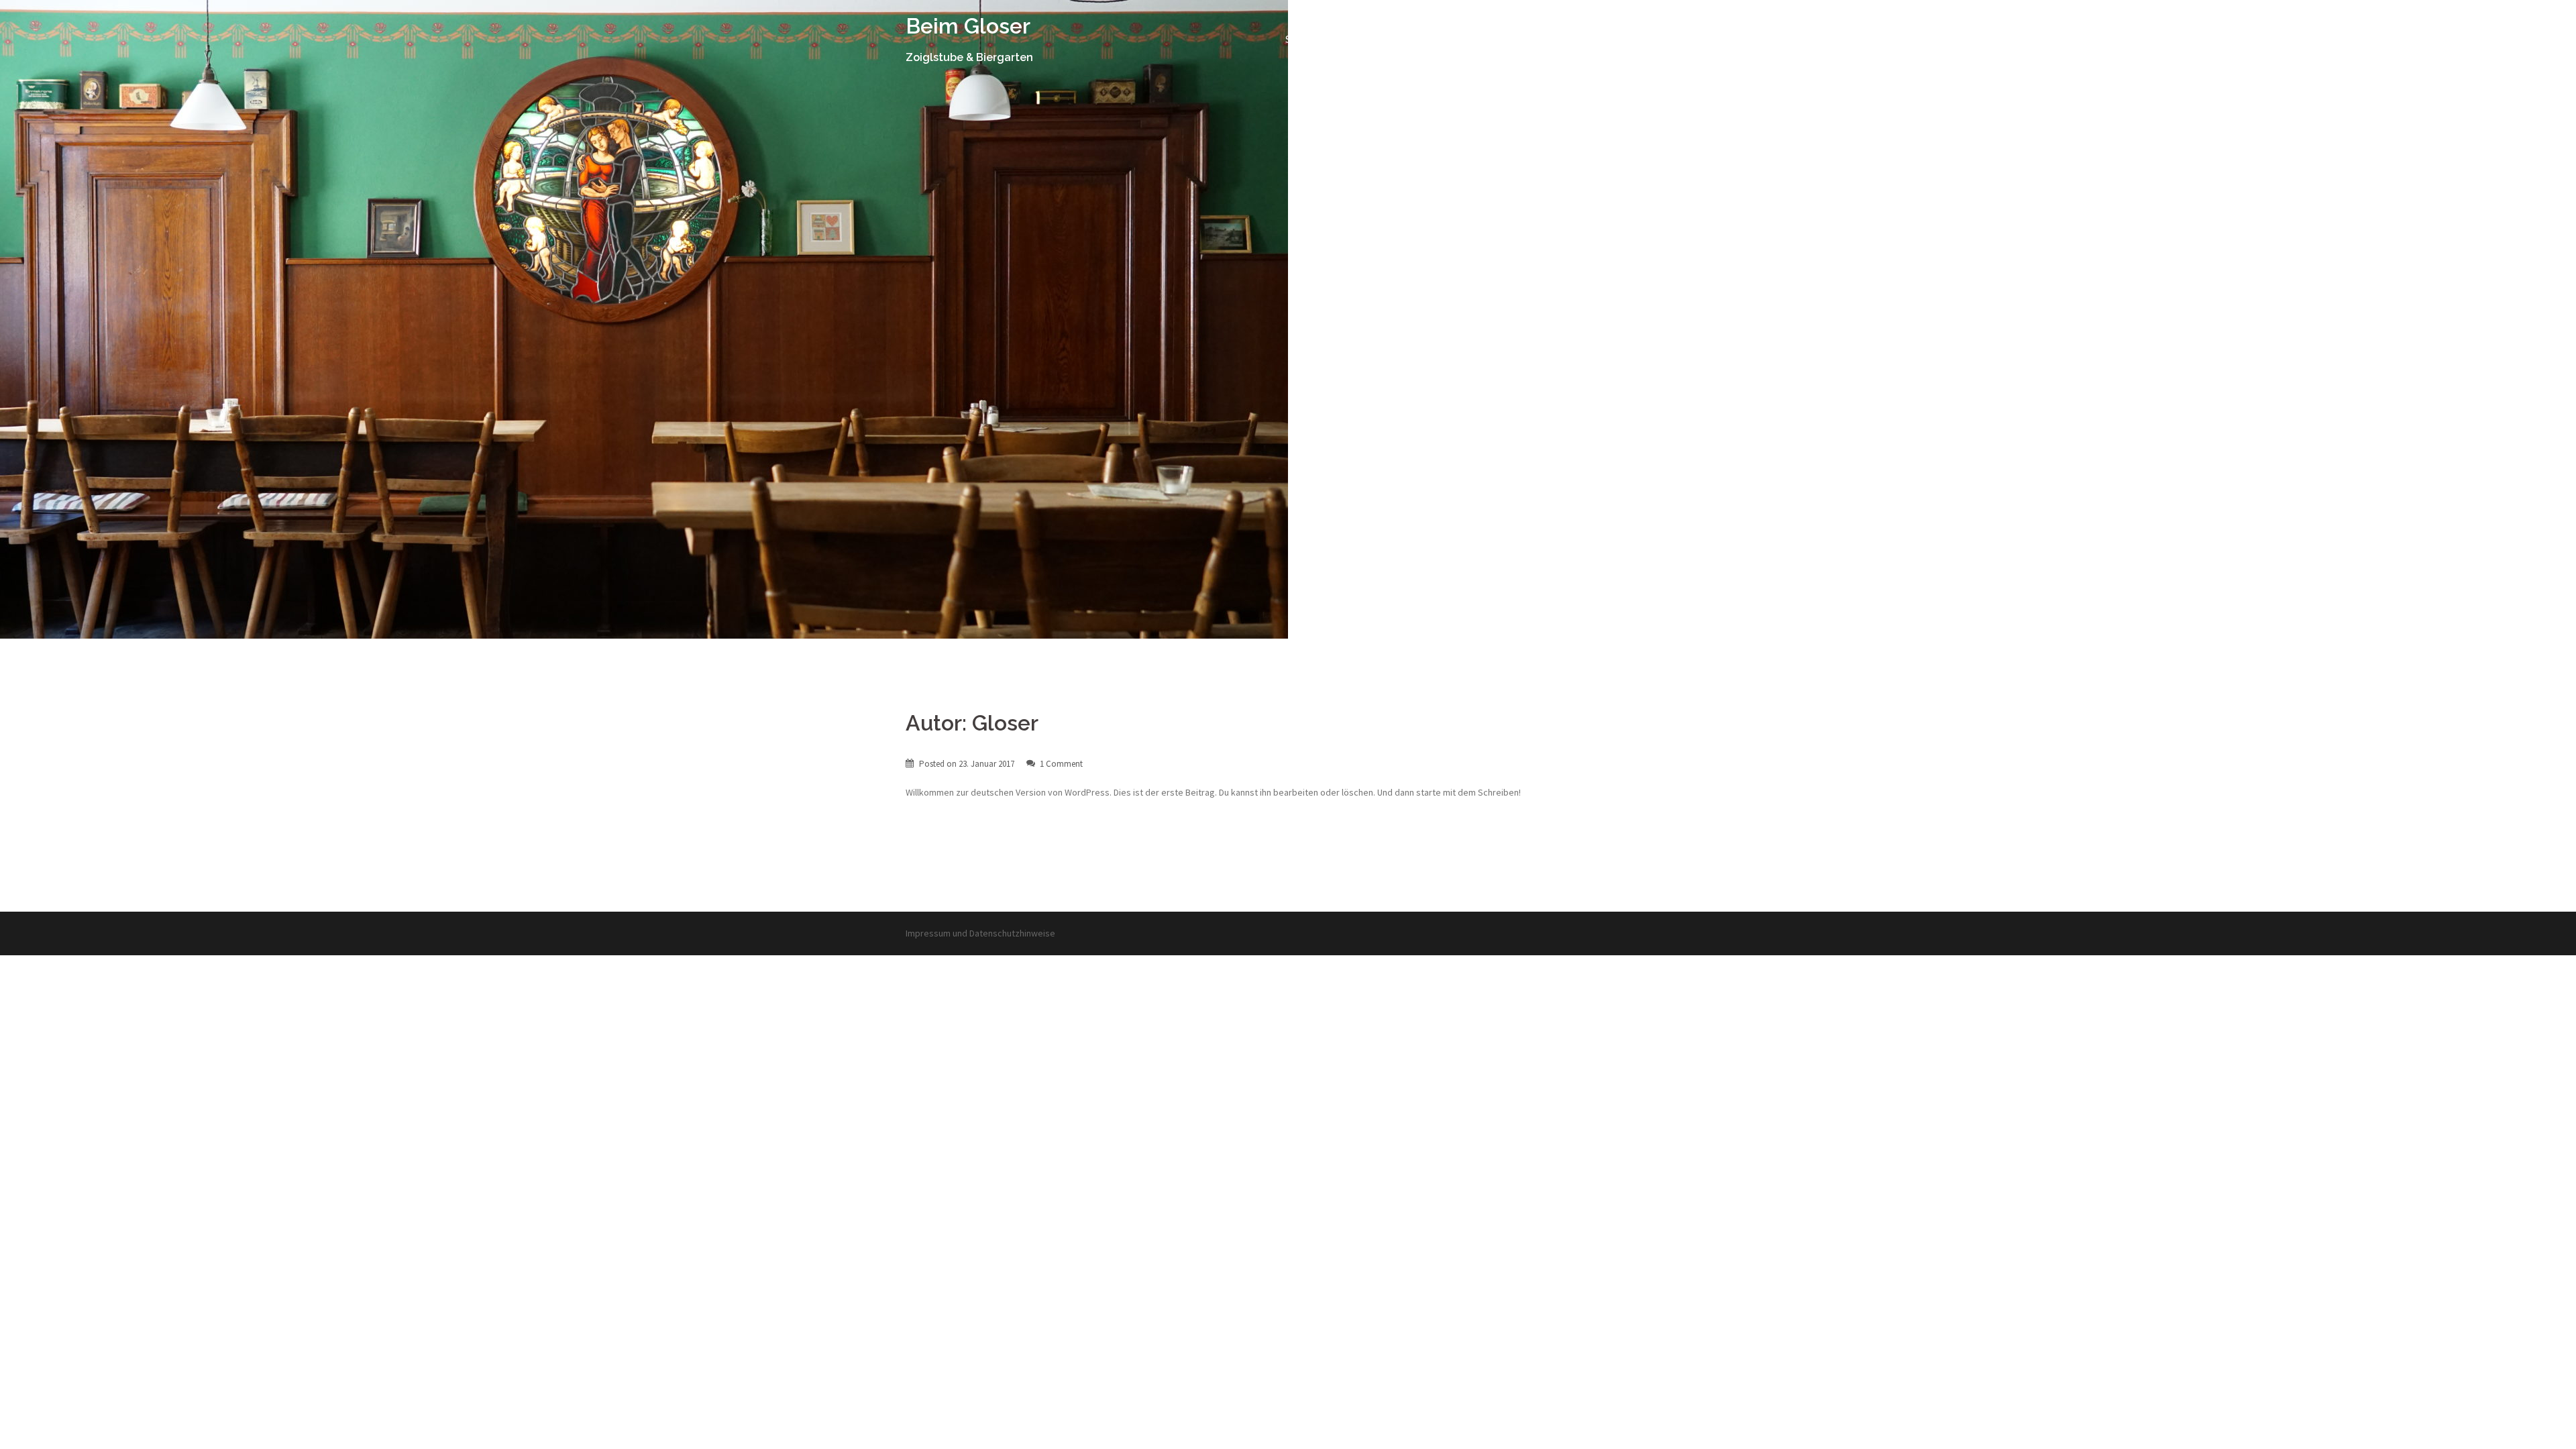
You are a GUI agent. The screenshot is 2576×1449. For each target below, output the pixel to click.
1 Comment (1061, 764)
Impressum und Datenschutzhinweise (980, 933)
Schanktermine (1319, 40)
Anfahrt (1644, 40)
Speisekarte (1527, 40)
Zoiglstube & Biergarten (1427, 40)
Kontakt (1591, 40)
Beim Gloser (968, 26)
